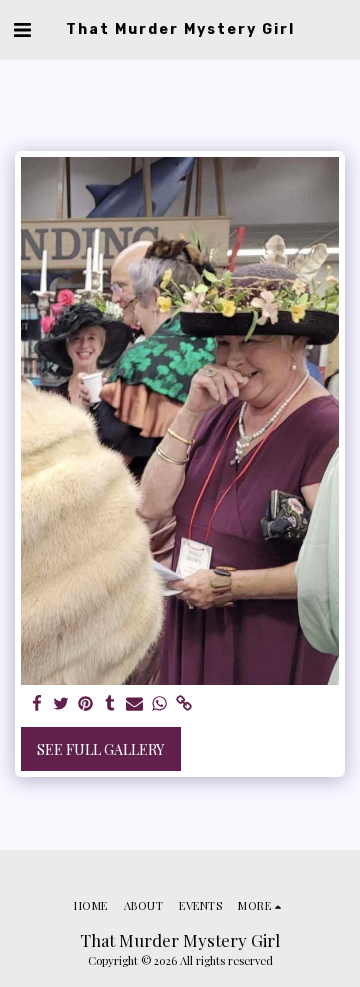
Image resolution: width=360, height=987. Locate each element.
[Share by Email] (135, 704)
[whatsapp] (160, 704)
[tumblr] (111, 704)
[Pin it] (86, 704)
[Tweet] (62, 704)
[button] (22, 28)
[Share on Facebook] (37, 704)
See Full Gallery (100, 749)
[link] (184, 704)
